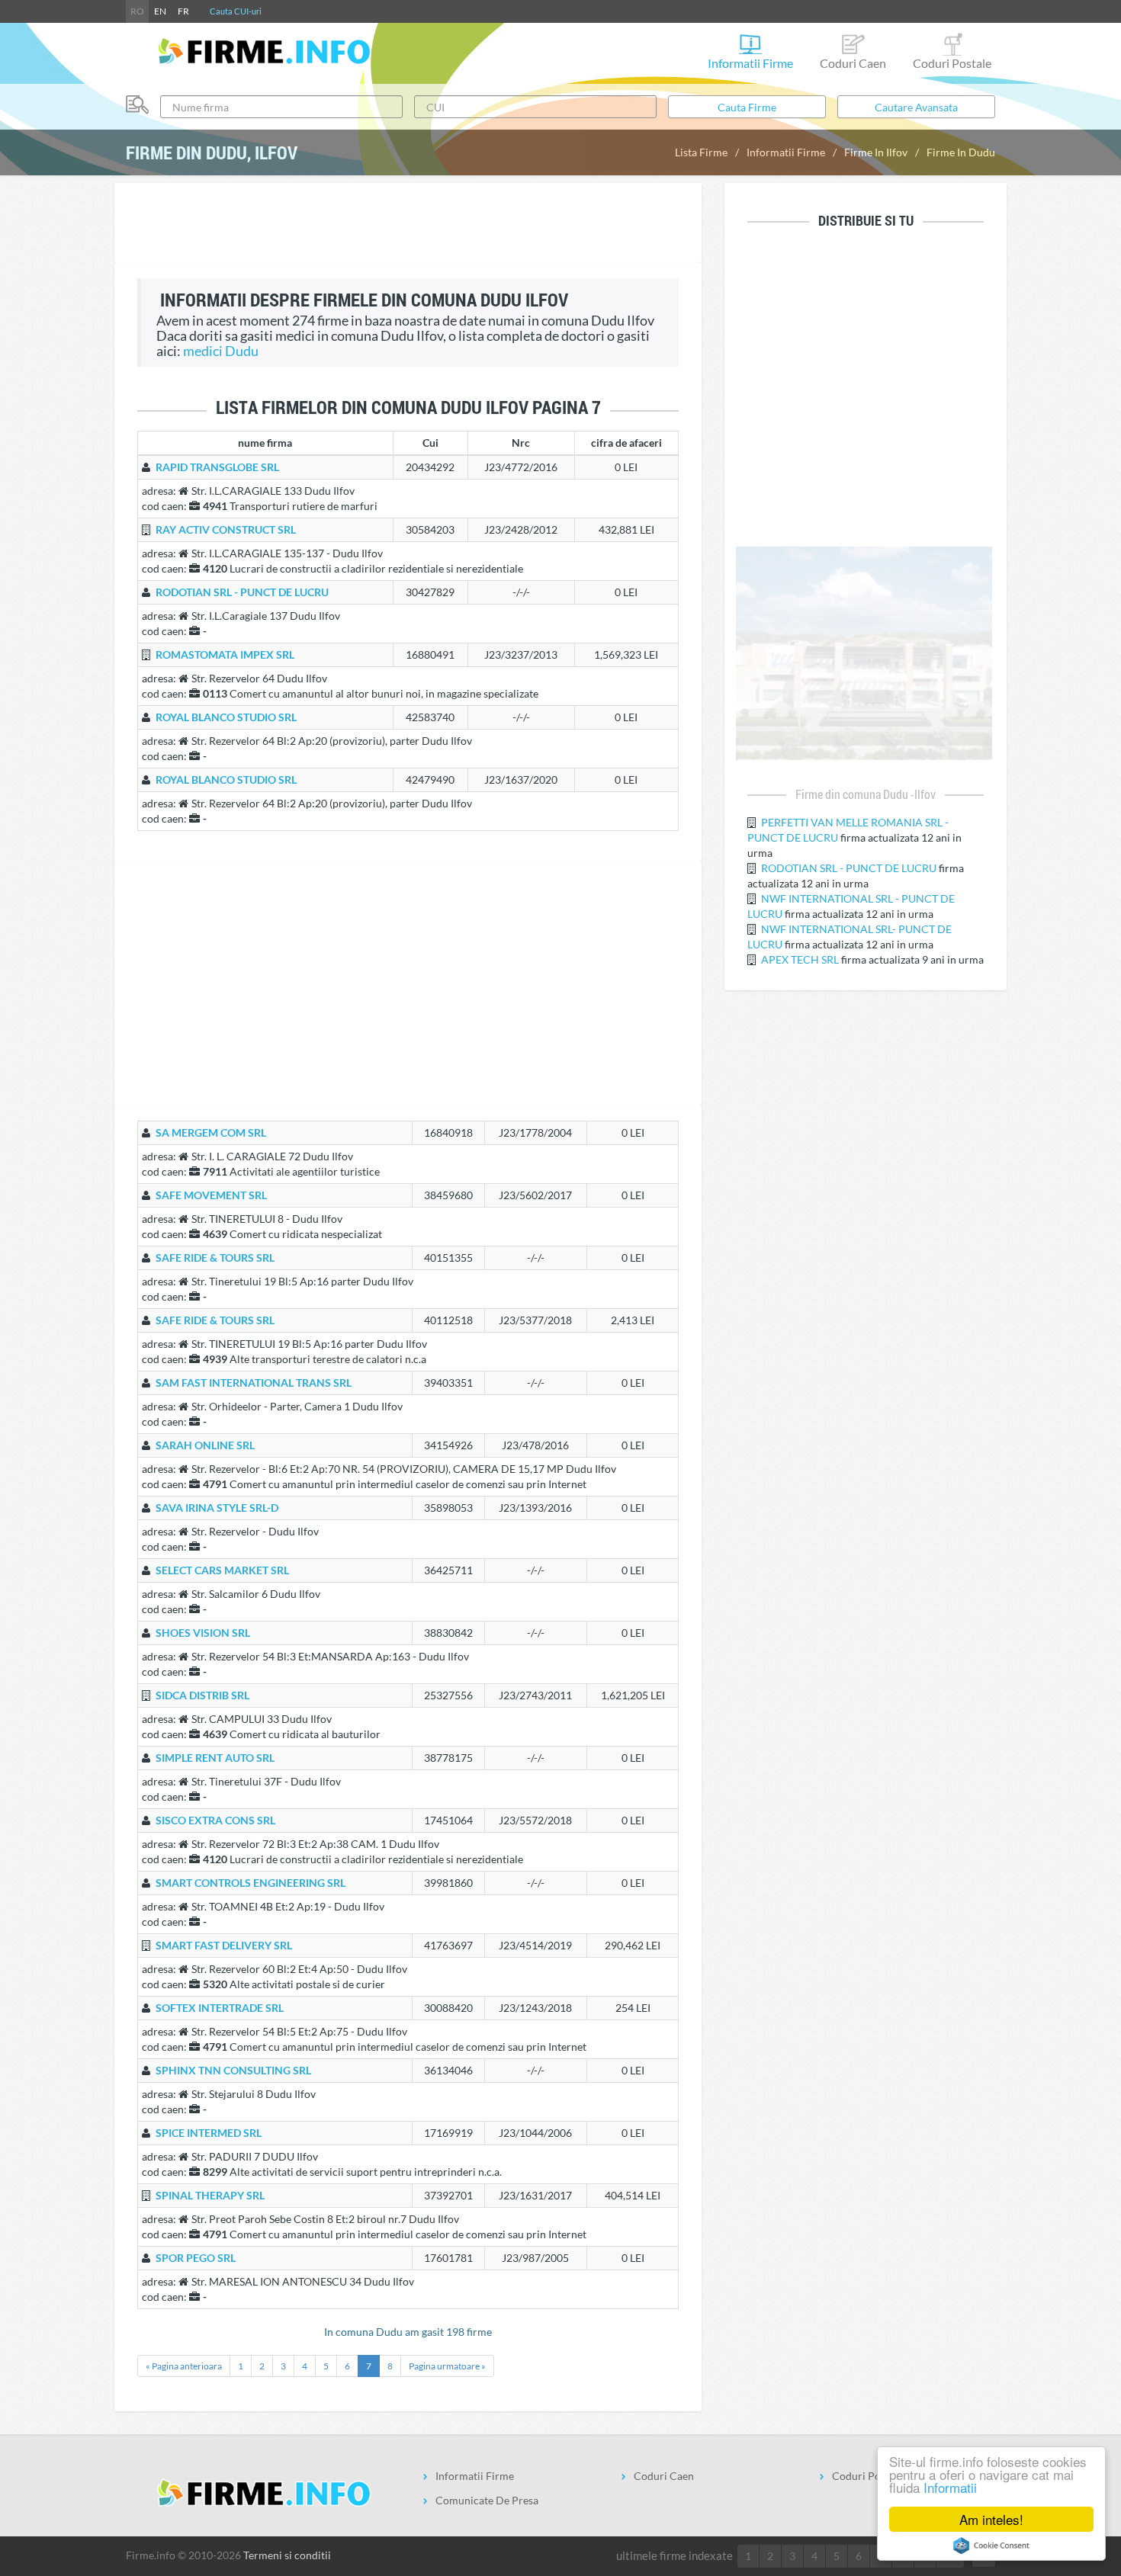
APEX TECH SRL (800, 959)
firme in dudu (961, 152)
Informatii (950, 2487)
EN (160, 11)
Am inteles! (991, 2519)
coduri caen (853, 63)
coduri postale (952, 63)
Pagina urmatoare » (447, 2366)
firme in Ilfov (876, 152)
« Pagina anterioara (184, 2366)
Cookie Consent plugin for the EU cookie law (991, 2546)
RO (137, 11)
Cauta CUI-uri (236, 11)
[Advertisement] (408, 225)
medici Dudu (221, 351)
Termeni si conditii (287, 2555)
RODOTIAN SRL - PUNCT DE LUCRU (849, 868)
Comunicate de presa (487, 2500)
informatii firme (750, 63)
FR (183, 11)
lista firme (701, 152)
